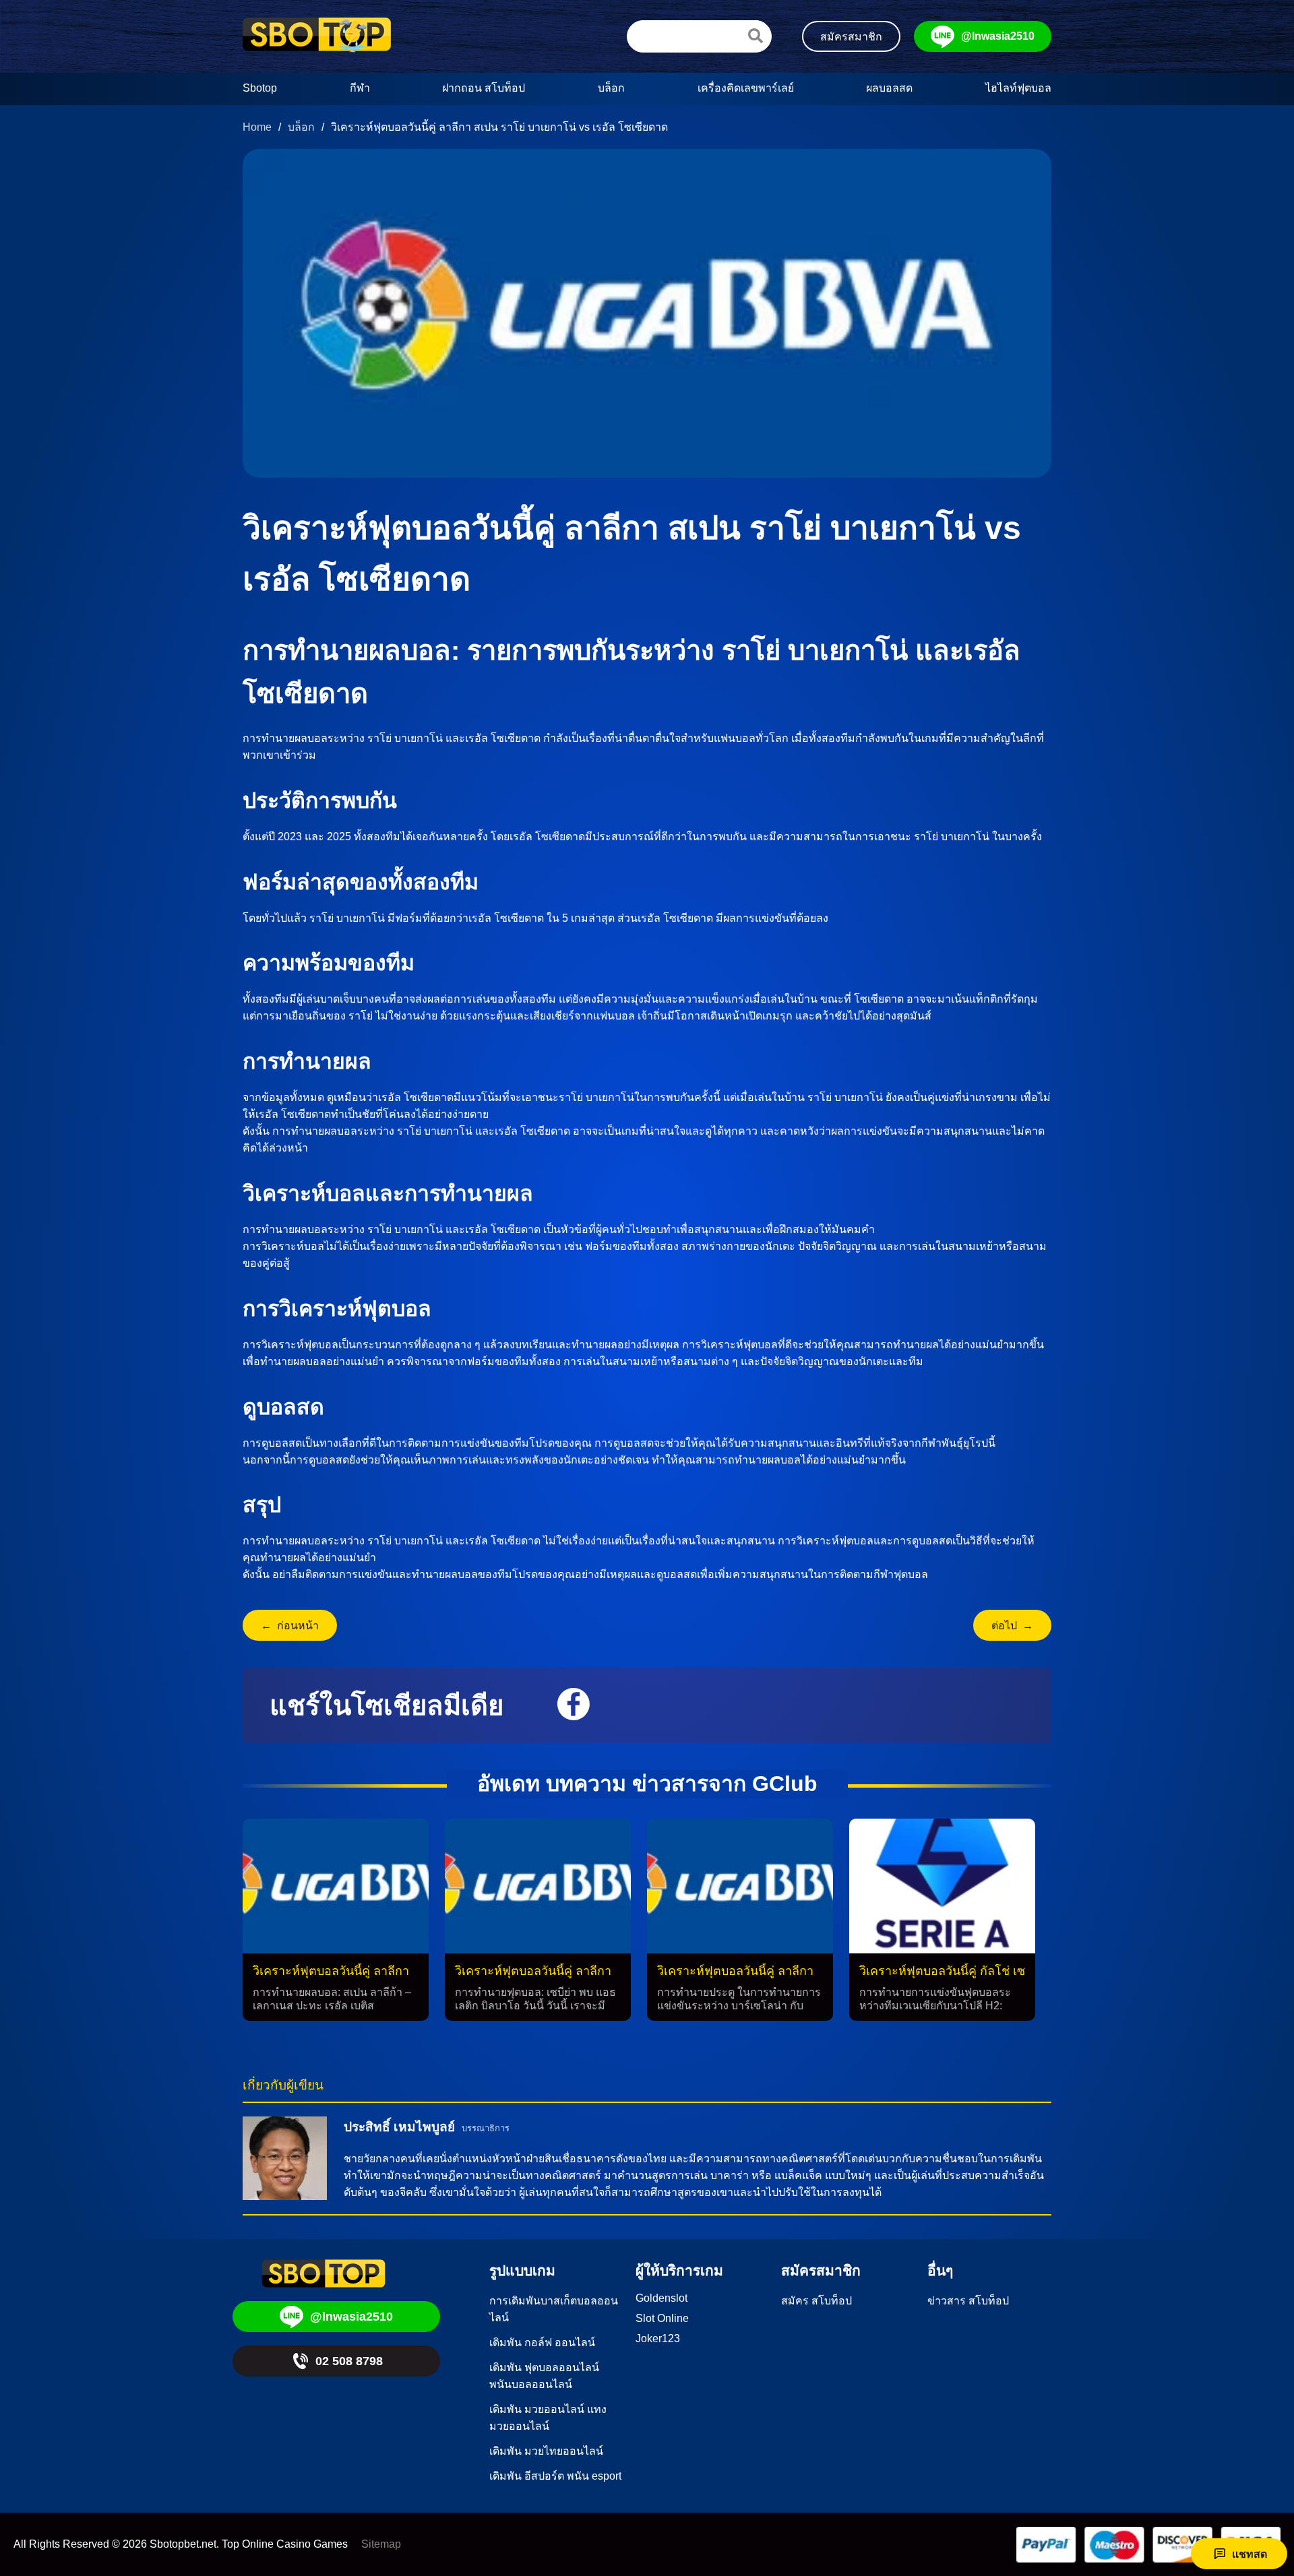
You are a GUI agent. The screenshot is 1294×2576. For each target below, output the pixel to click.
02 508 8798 (349, 2361)
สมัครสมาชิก (851, 37)
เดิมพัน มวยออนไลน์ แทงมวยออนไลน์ (548, 2418)
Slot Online (662, 2318)
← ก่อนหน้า (290, 1626)
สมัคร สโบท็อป (817, 2301)
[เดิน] (756, 36)
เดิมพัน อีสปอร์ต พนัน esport (555, 2476)
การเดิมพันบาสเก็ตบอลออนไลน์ (554, 2309)
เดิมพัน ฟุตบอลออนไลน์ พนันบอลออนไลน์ (544, 2376)
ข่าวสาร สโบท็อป (968, 2301)
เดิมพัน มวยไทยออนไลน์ (546, 2451)
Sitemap (381, 2544)
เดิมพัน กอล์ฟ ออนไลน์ (542, 2343)
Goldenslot (661, 2298)
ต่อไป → (1012, 1626)
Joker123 (658, 2338)
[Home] (317, 36)
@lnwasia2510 (998, 36)
